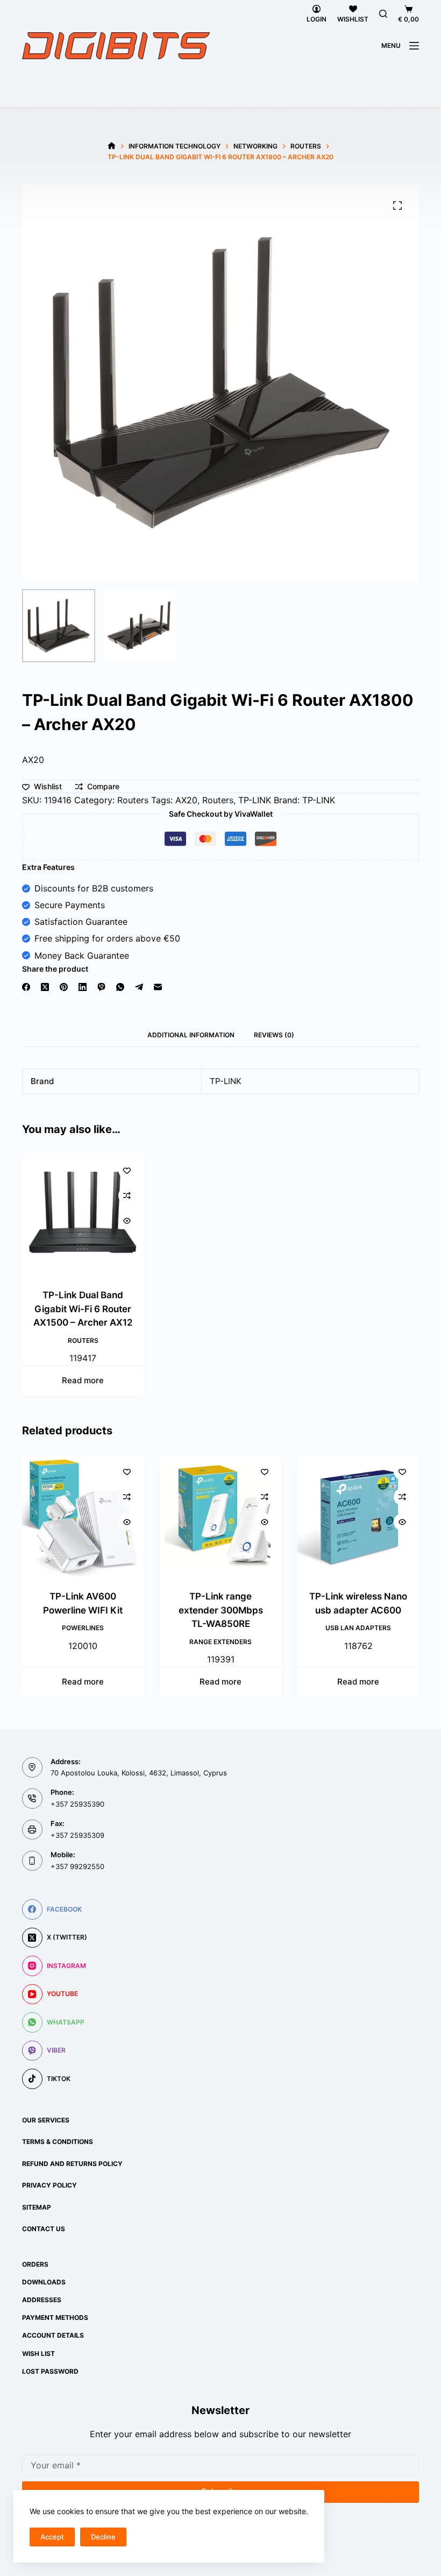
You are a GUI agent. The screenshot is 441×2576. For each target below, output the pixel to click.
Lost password (50, 2371)
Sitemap (37, 2207)
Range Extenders (220, 1641)
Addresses (42, 2300)
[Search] (383, 14)
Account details (53, 2335)
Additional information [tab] (191, 1035)
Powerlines (83, 1628)
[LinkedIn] (83, 987)
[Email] (158, 987)
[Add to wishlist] (127, 1170)
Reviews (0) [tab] (274, 1035)
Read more (83, 1380)
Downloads (44, 2282)
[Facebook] (26, 987)
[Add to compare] (127, 1195)
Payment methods (55, 2317)
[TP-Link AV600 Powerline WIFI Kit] (83, 1516)
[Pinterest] (64, 987)
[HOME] (112, 146)
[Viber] (101, 987)
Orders (35, 2264)
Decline (103, 2537)
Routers (133, 800)
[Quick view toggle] (127, 1221)
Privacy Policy (49, 2185)
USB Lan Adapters (358, 1628)
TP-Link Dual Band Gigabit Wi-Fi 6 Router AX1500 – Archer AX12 (83, 1309)
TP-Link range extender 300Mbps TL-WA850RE (221, 1610)
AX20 (186, 800)
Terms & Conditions (58, 2142)
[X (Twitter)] (45, 987)
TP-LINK (255, 800)
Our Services (46, 2120)
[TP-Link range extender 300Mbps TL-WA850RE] (220, 1516)
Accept (52, 2537)
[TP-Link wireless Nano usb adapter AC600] (358, 1516)
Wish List (38, 2354)
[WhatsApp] (120, 987)
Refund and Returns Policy (72, 2164)
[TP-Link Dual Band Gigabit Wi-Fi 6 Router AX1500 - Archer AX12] (83, 1214)
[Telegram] (139, 987)
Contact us (44, 2229)
